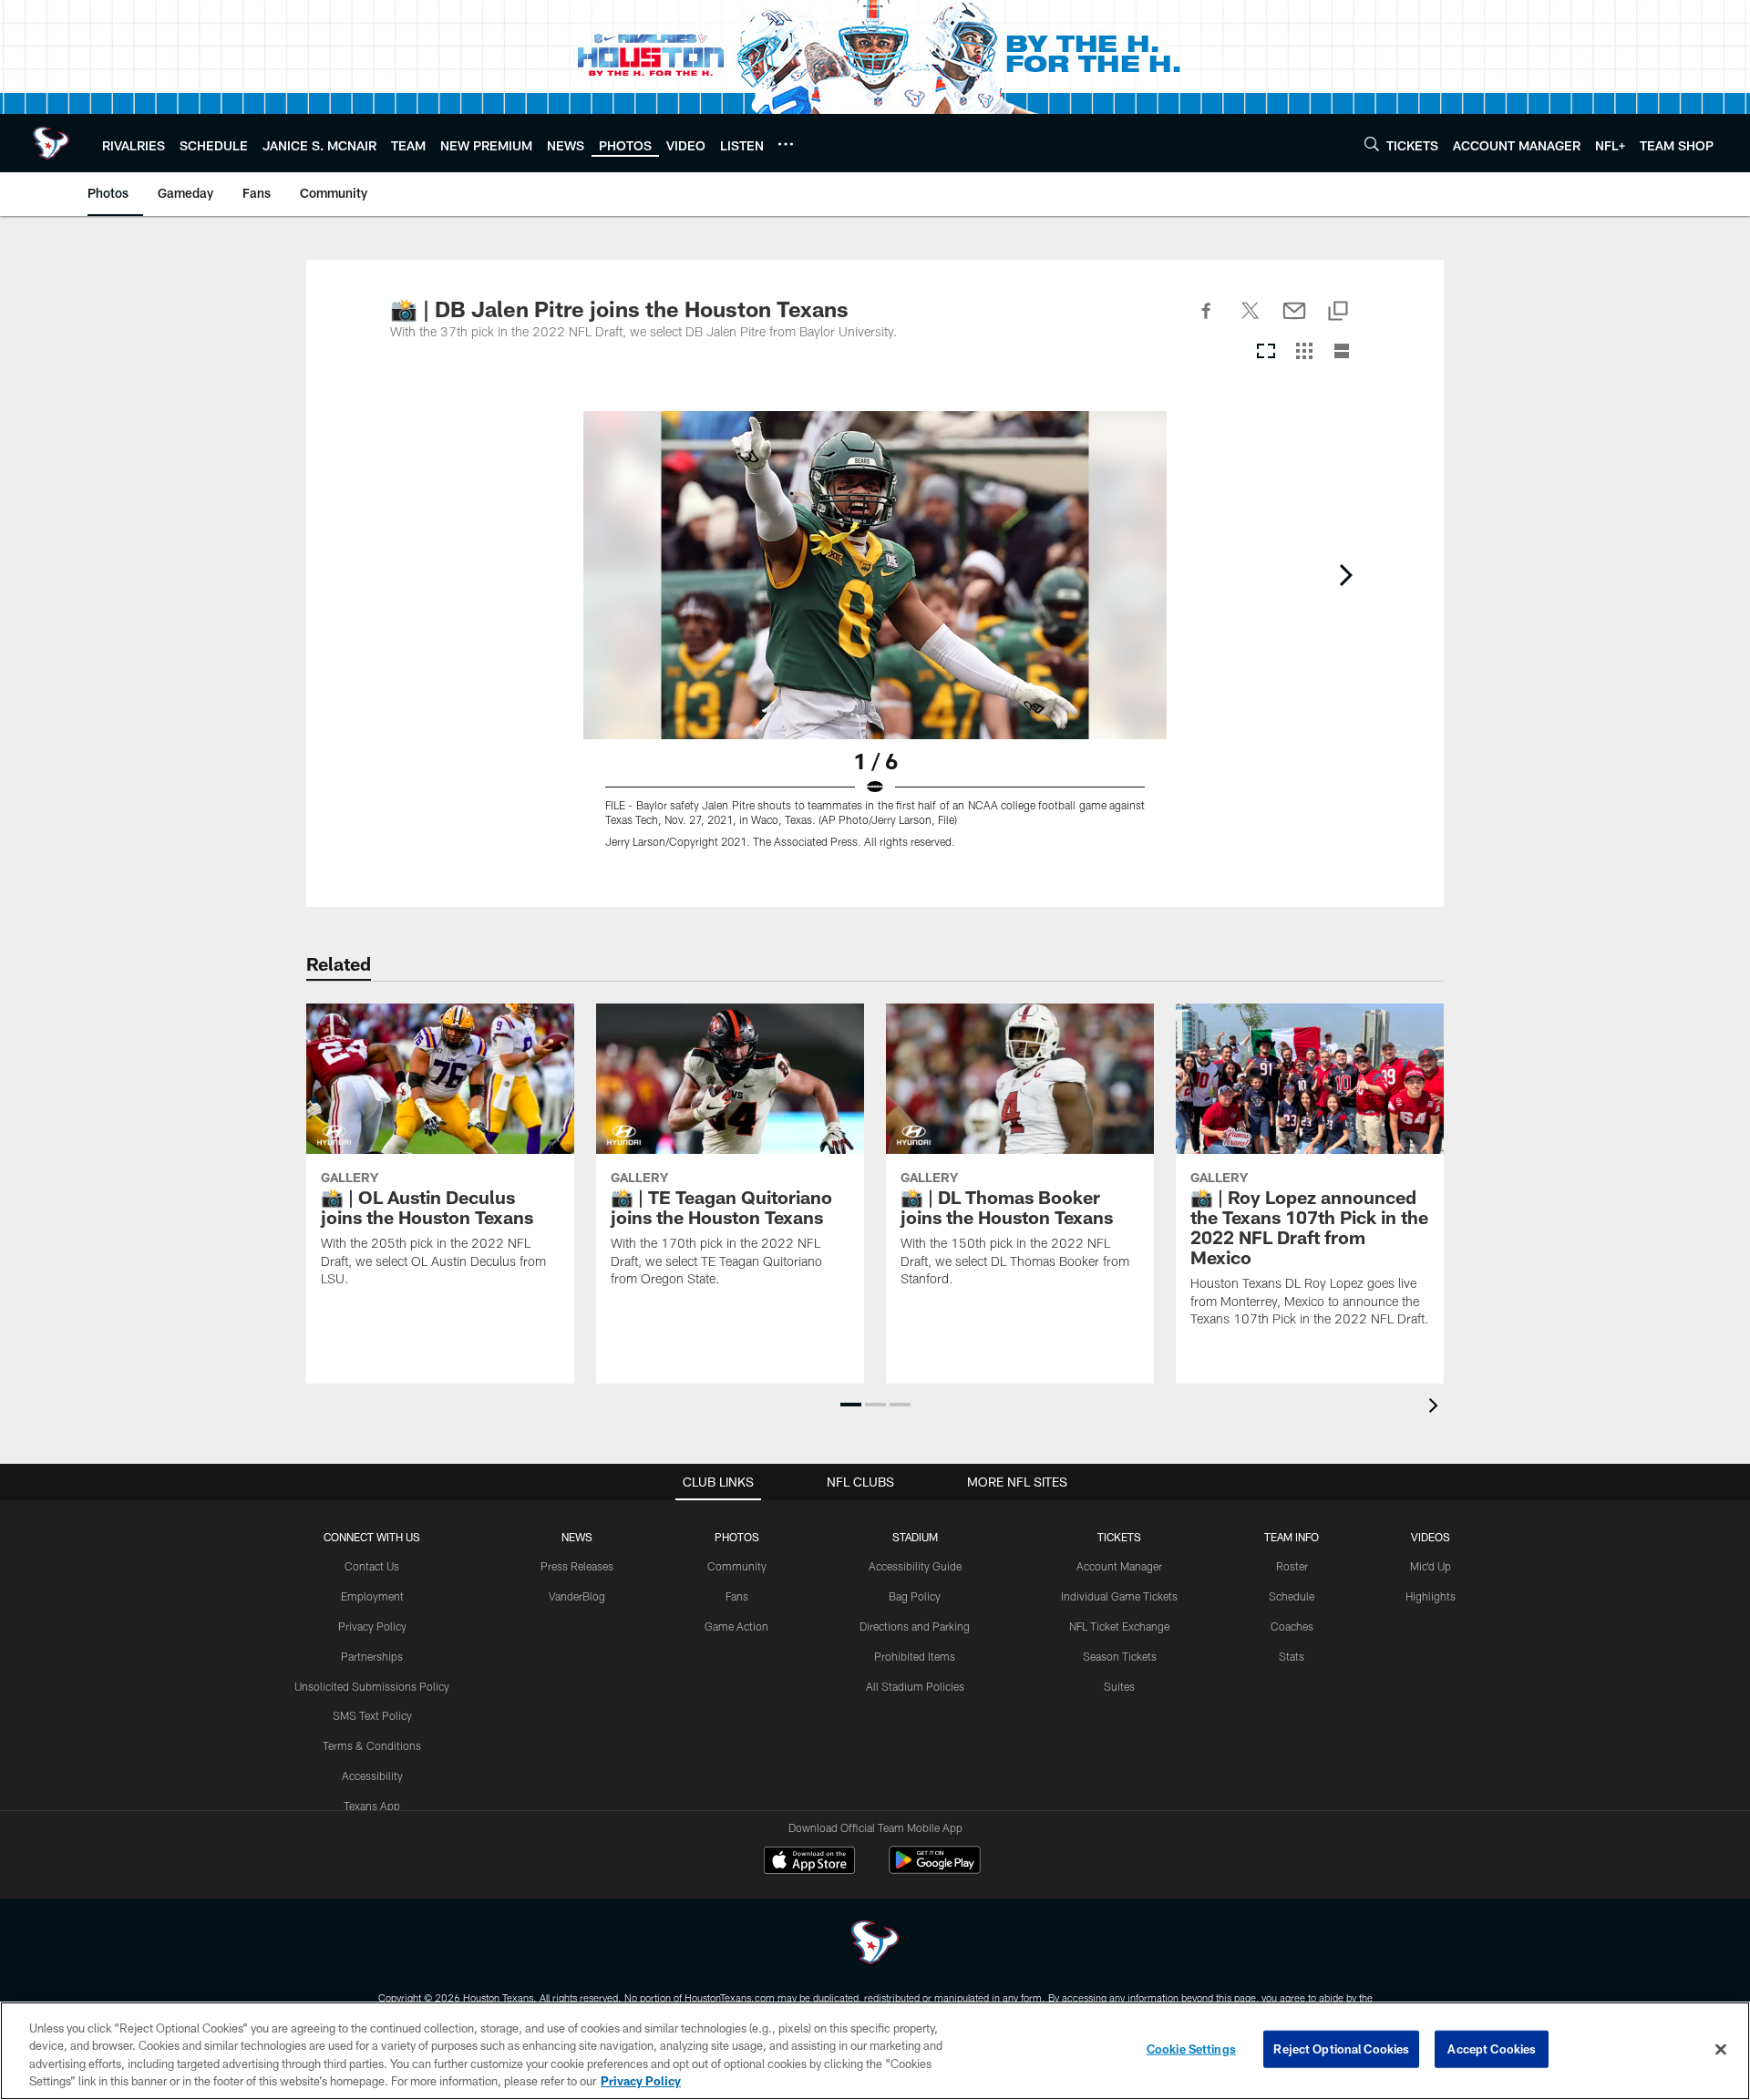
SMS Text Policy (372, 1715)
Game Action (736, 1626)
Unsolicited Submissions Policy (372, 1686)
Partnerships (372, 1656)
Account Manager (1119, 1566)
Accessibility (372, 1776)
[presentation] (1436, 1408)
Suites (1119, 1686)
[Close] (1721, 2049)
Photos (737, 1537)
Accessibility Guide (915, 1566)
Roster (1292, 1566)
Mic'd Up (1431, 1566)
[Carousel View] (1266, 352)
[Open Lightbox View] (875, 641)
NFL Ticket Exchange (1119, 1626)
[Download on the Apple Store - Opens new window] (809, 1862)
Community (737, 1566)
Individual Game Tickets (1119, 1596)
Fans (737, 1596)
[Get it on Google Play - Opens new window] (935, 1869)
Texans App (372, 1806)
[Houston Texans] (875, 1945)
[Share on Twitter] (1251, 321)
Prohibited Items (915, 1656)
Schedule (1292, 1596)
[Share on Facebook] (1207, 321)
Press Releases (577, 1566)
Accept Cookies (1492, 2049)
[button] (851, 1405)
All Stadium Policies (915, 1686)
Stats (1292, 1656)
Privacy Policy (372, 1626)
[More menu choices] (786, 144)
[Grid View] (1304, 352)
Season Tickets (1120, 1656)
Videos (1431, 1537)
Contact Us (372, 1566)
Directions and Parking (915, 1626)
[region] (875, 2051)
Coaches (1292, 1626)
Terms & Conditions (372, 1745)
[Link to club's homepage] (51, 143)
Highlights (1431, 1596)
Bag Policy (915, 1596)
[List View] (1342, 352)
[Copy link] (1338, 312)
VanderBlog (577, 1596)
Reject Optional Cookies (1341, 2049)
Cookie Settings (1191, 2049)
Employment (372, 1596)
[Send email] (1294, 321)
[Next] (1345, 575)
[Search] (1372, 144)
